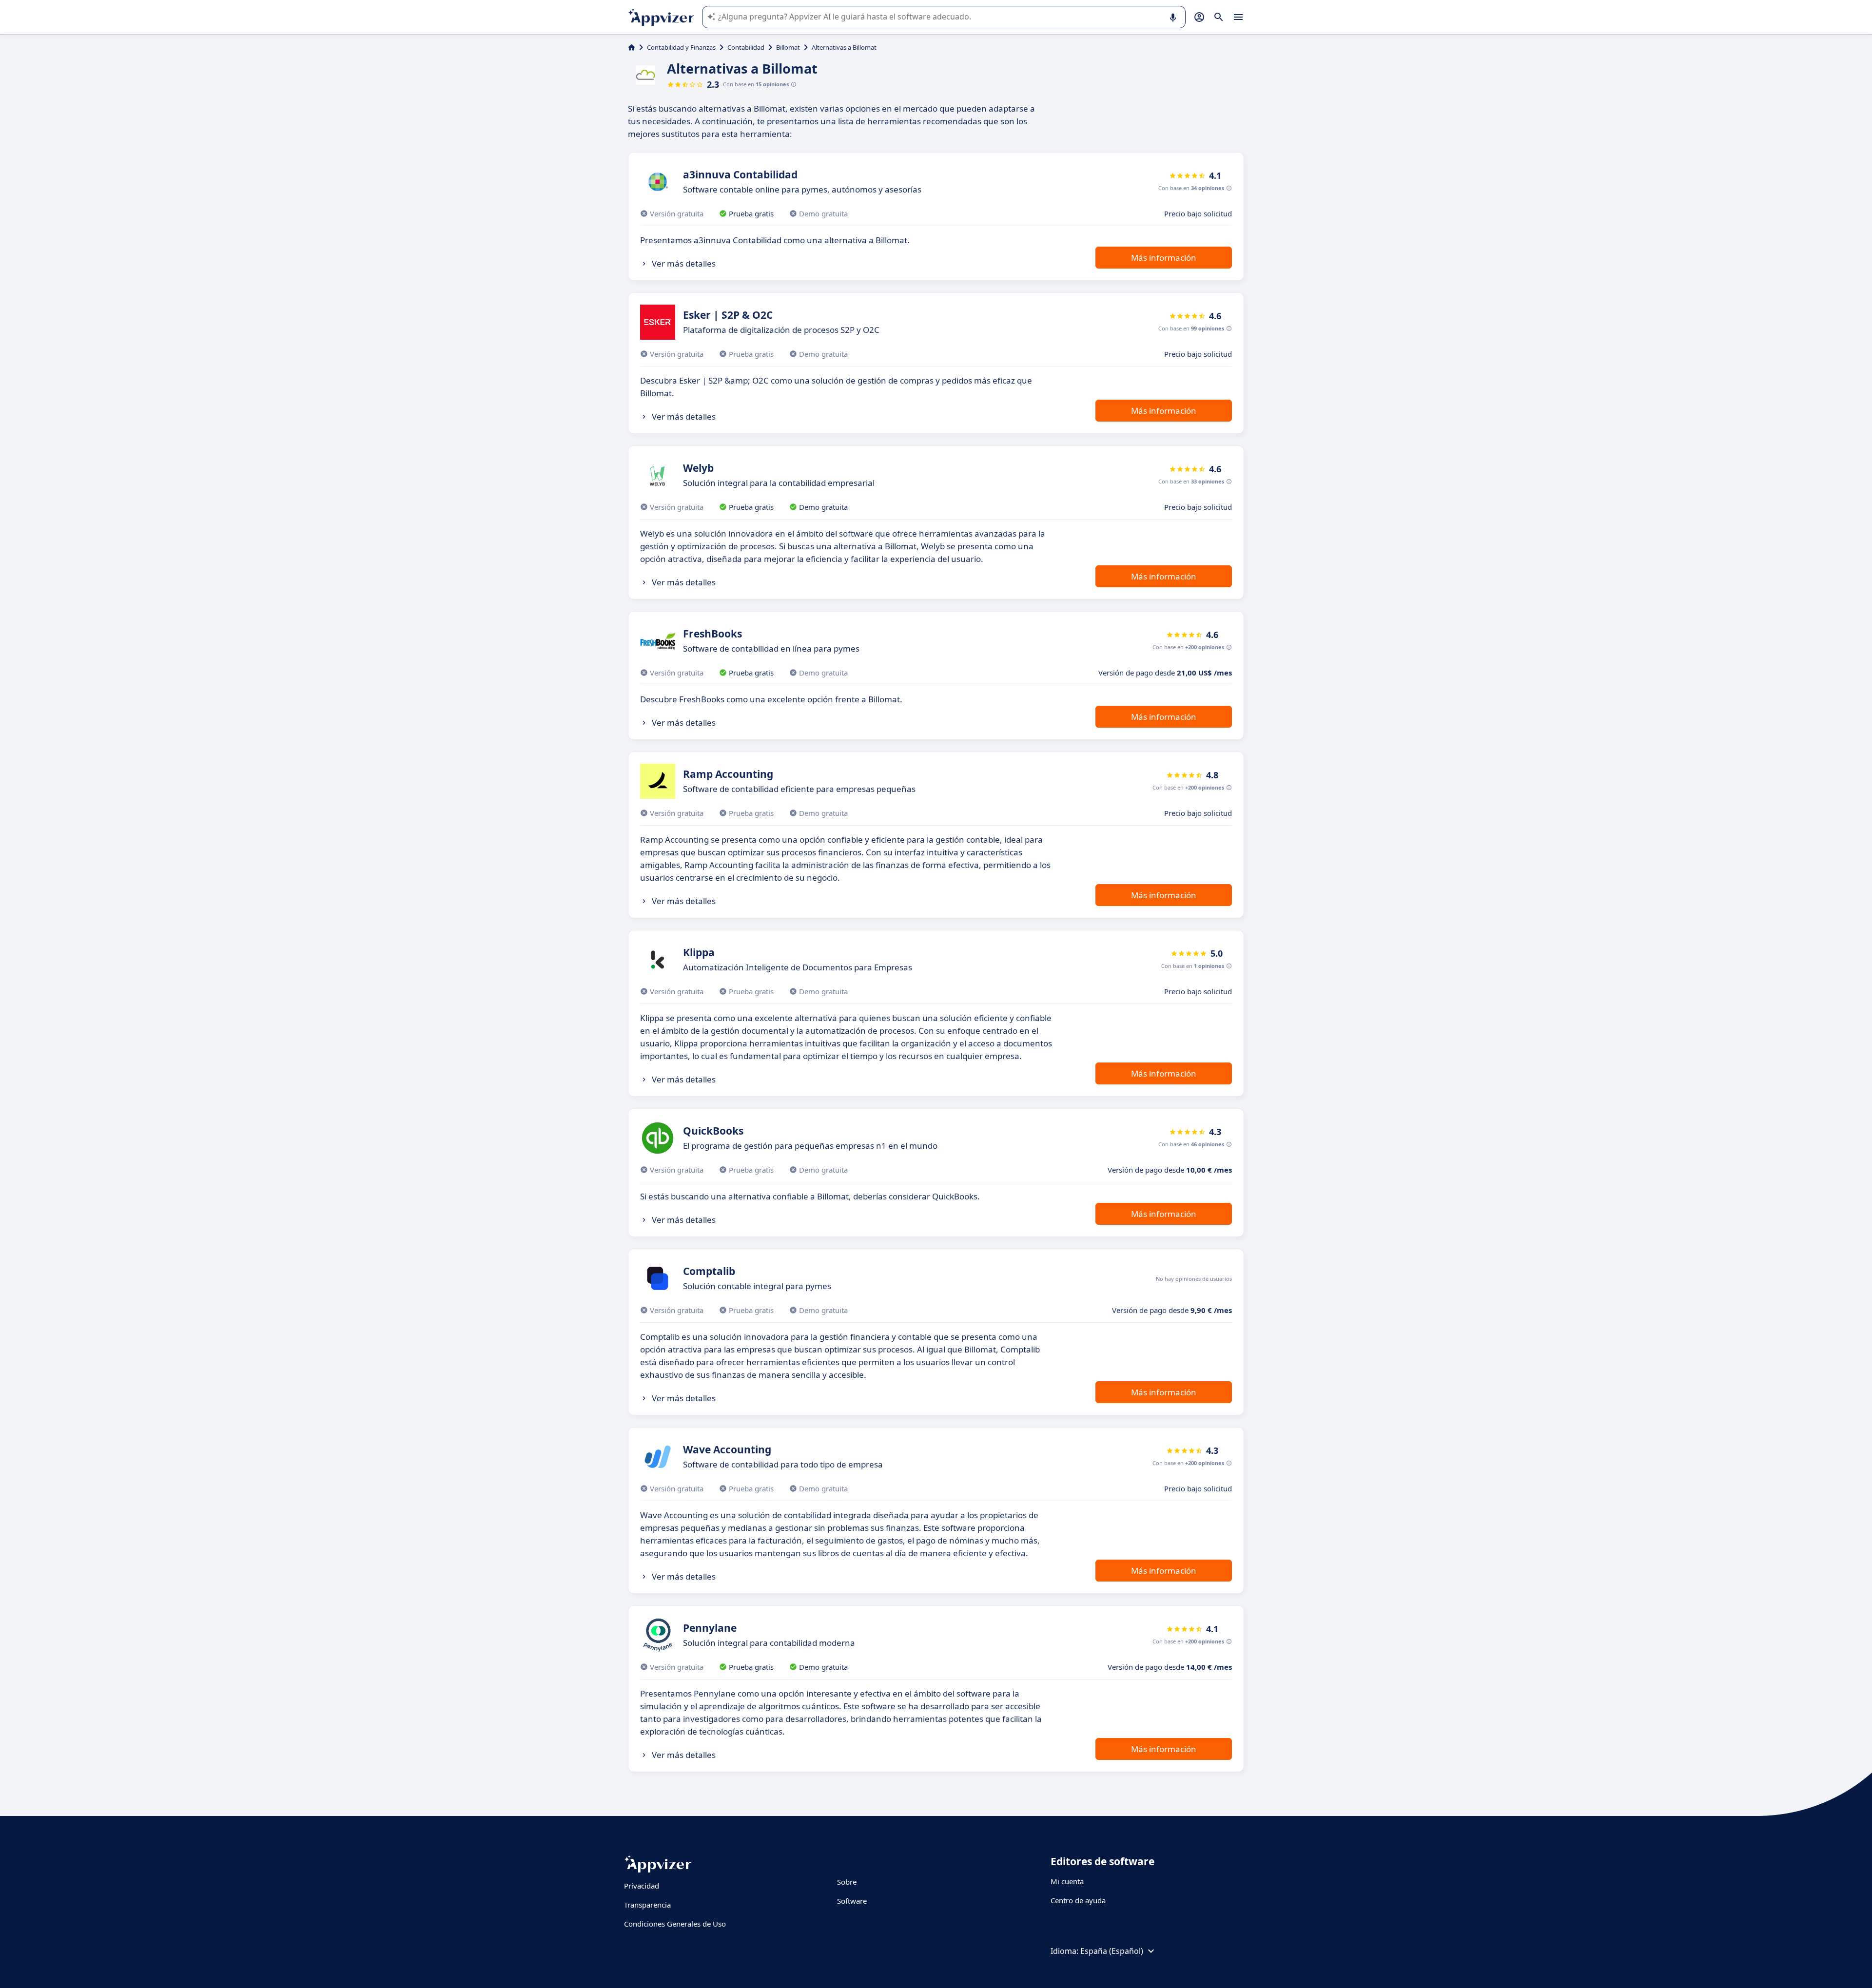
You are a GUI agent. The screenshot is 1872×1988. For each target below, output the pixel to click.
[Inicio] (632, 47)
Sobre (847, 1882)
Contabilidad (746, 47)
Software (852, 1901)
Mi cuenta (1067, 1881)
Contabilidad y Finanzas (681, 47)
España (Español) (1112, 1951)
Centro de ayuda (1078, 1900)
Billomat (788, 47)
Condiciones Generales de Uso (675, 1924)
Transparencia (647, 1905)
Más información (1164, 258)
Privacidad (642, 1886)
